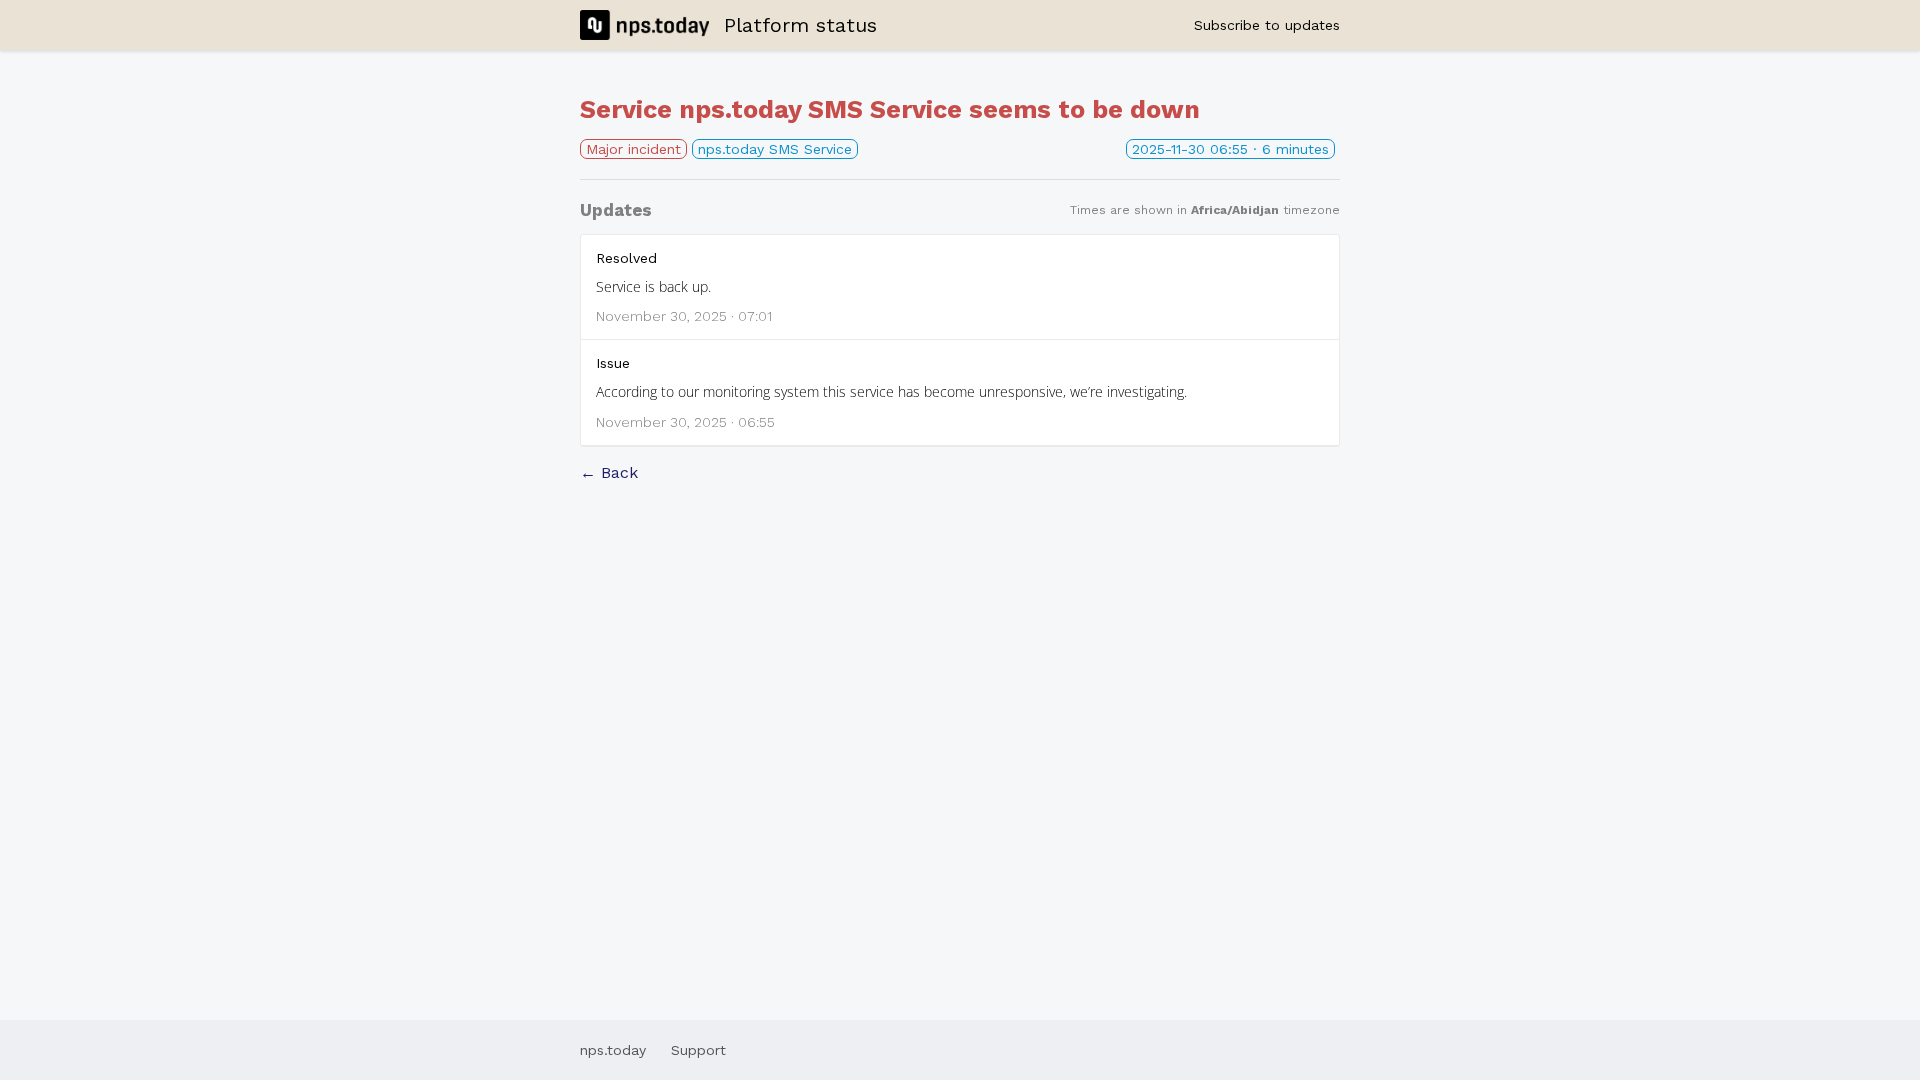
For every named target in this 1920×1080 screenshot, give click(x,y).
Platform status (800, 25)
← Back (609, 472)
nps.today (613, 1050)
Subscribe (1267, 25)
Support (698, 1050)
